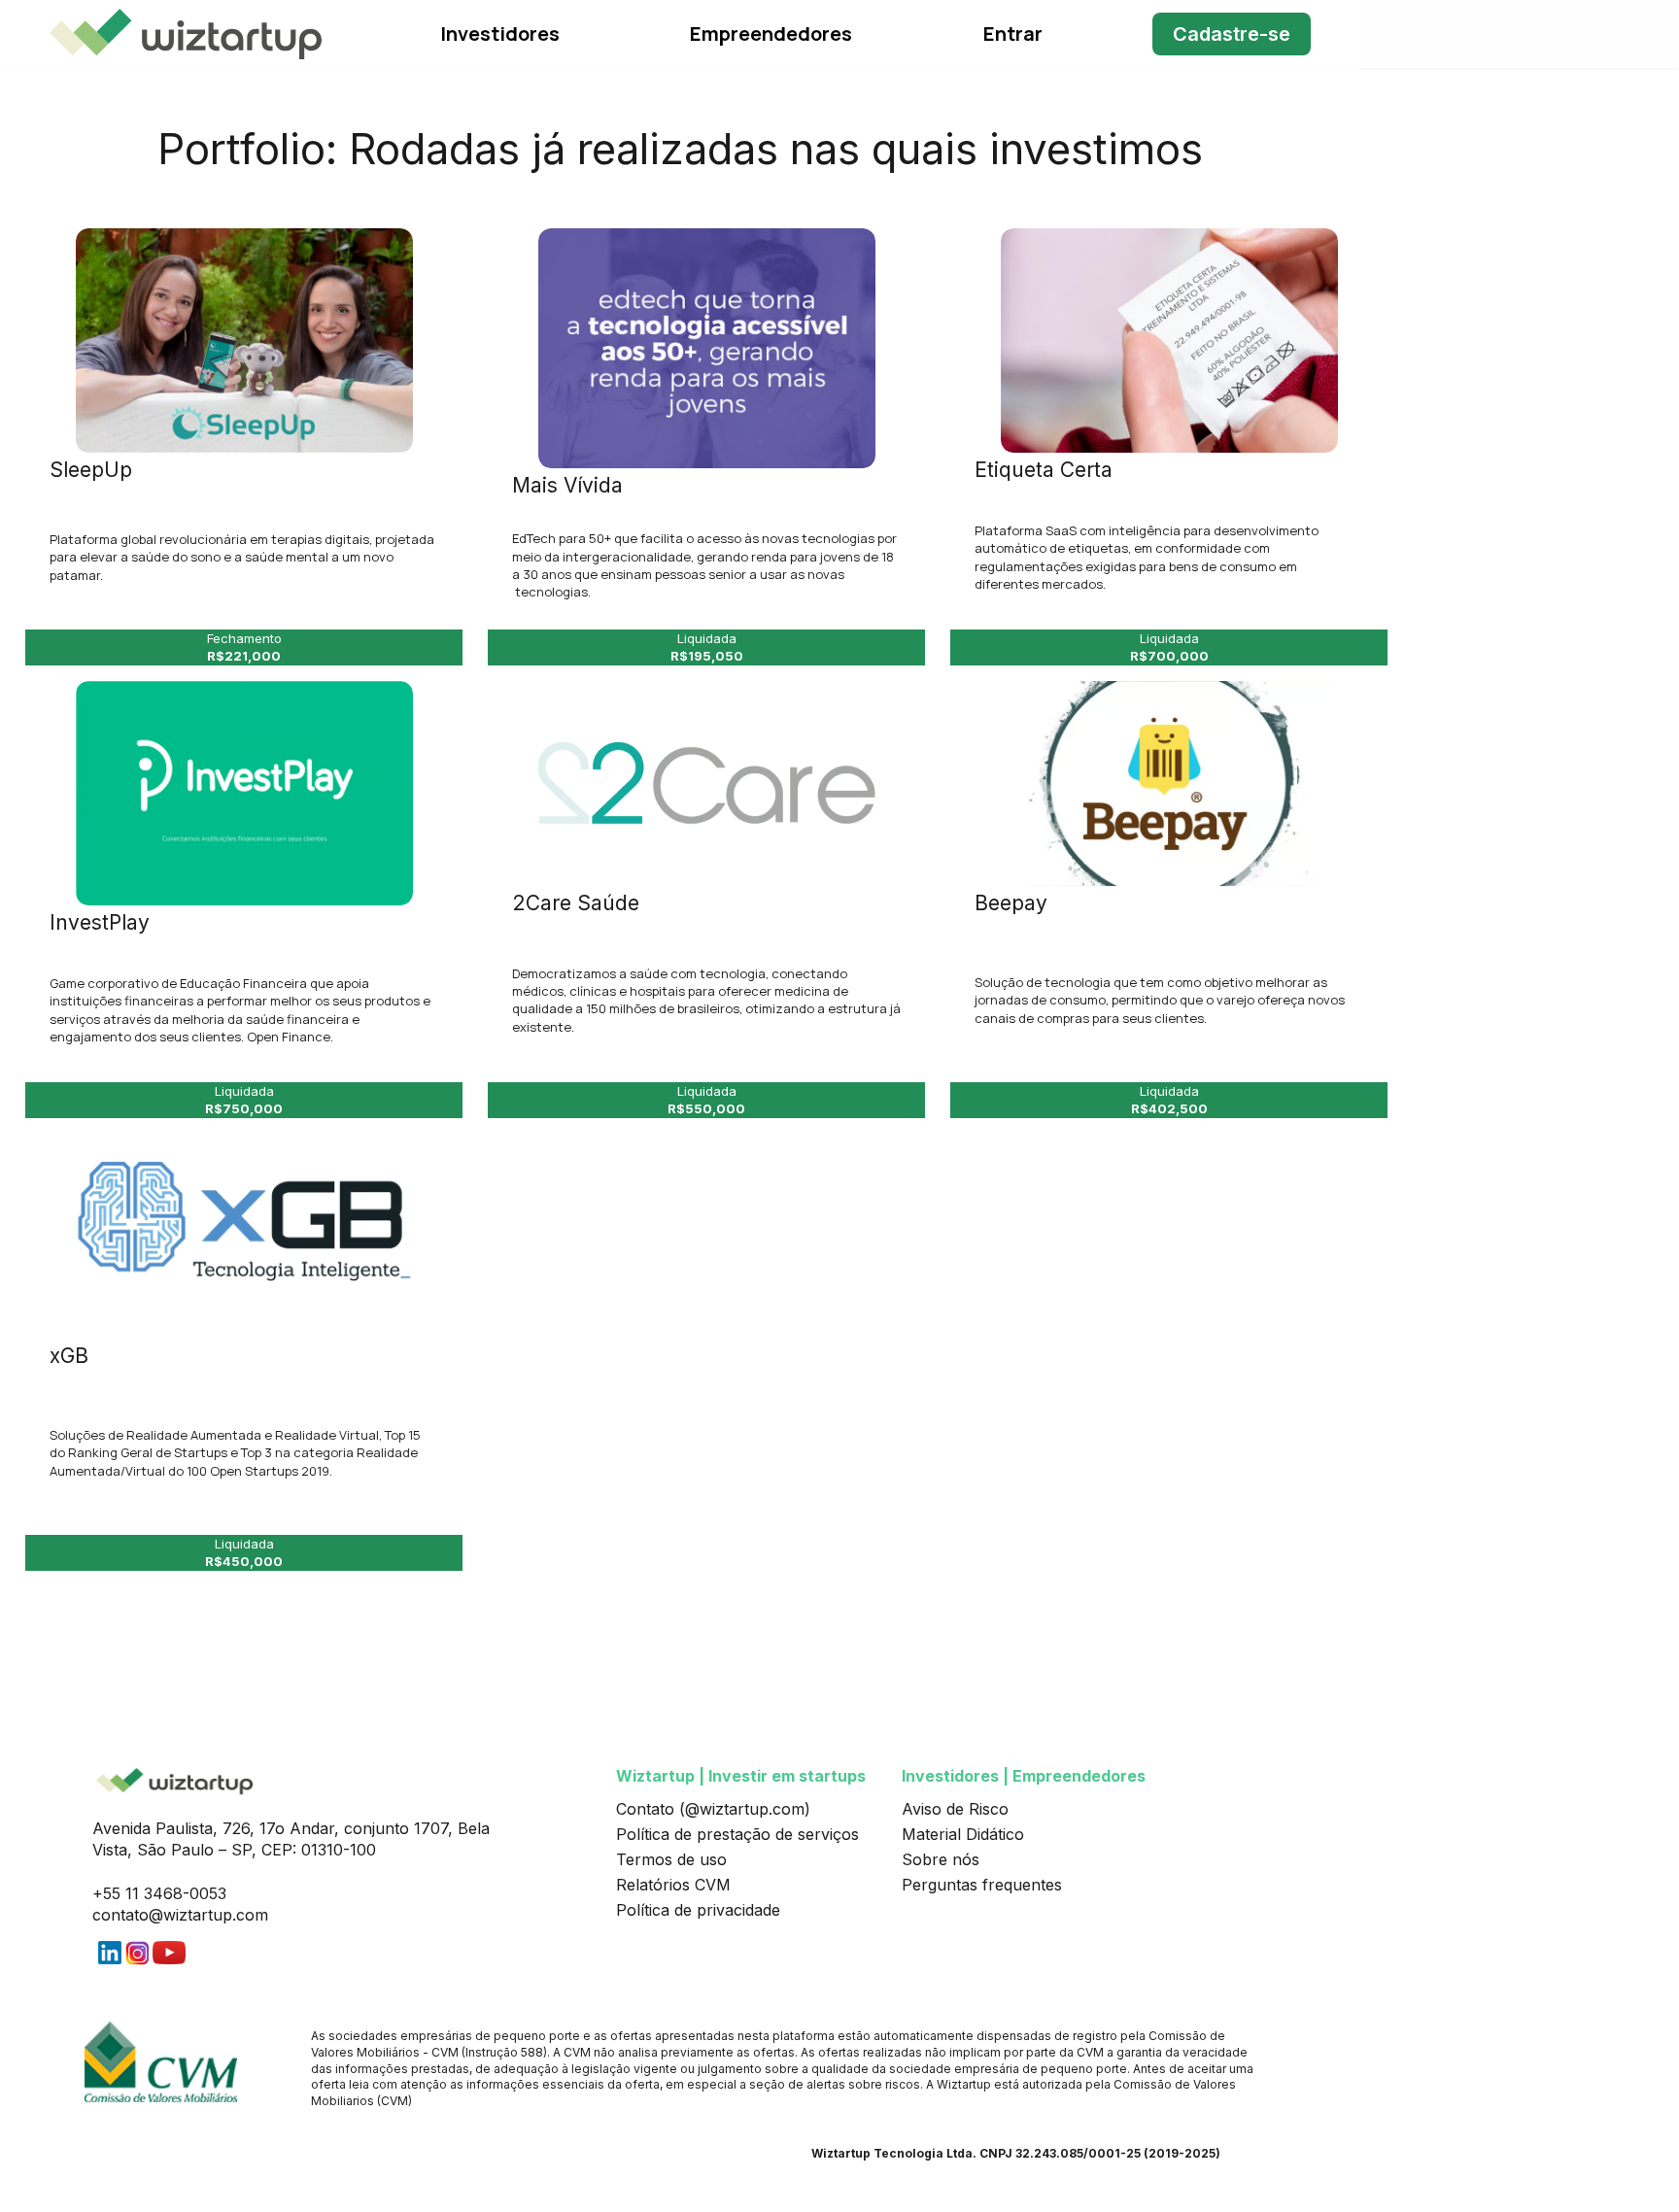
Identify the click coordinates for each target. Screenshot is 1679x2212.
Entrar (1013, 34)
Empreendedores (771, 34)
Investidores (500, 34)
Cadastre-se (1232, 34)
